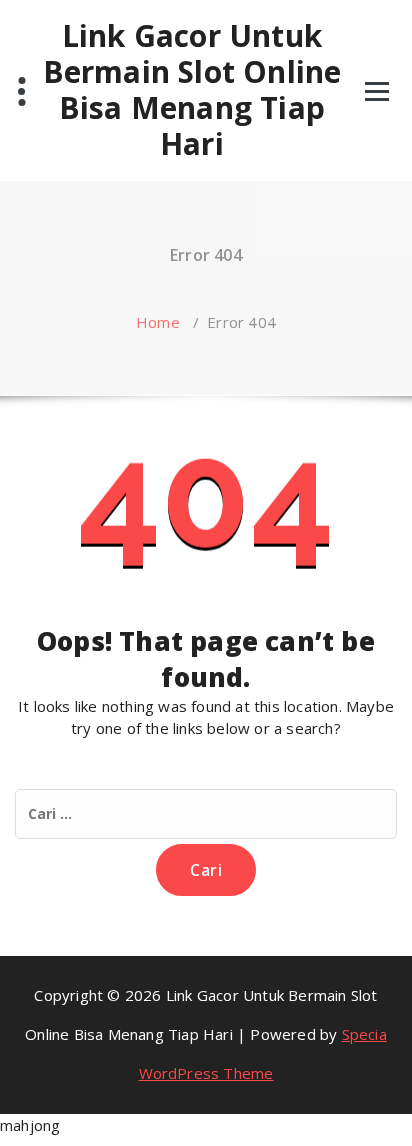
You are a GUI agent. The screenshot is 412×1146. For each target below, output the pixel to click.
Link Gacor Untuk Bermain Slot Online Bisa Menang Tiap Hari (192, 90)
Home (158, 322)
